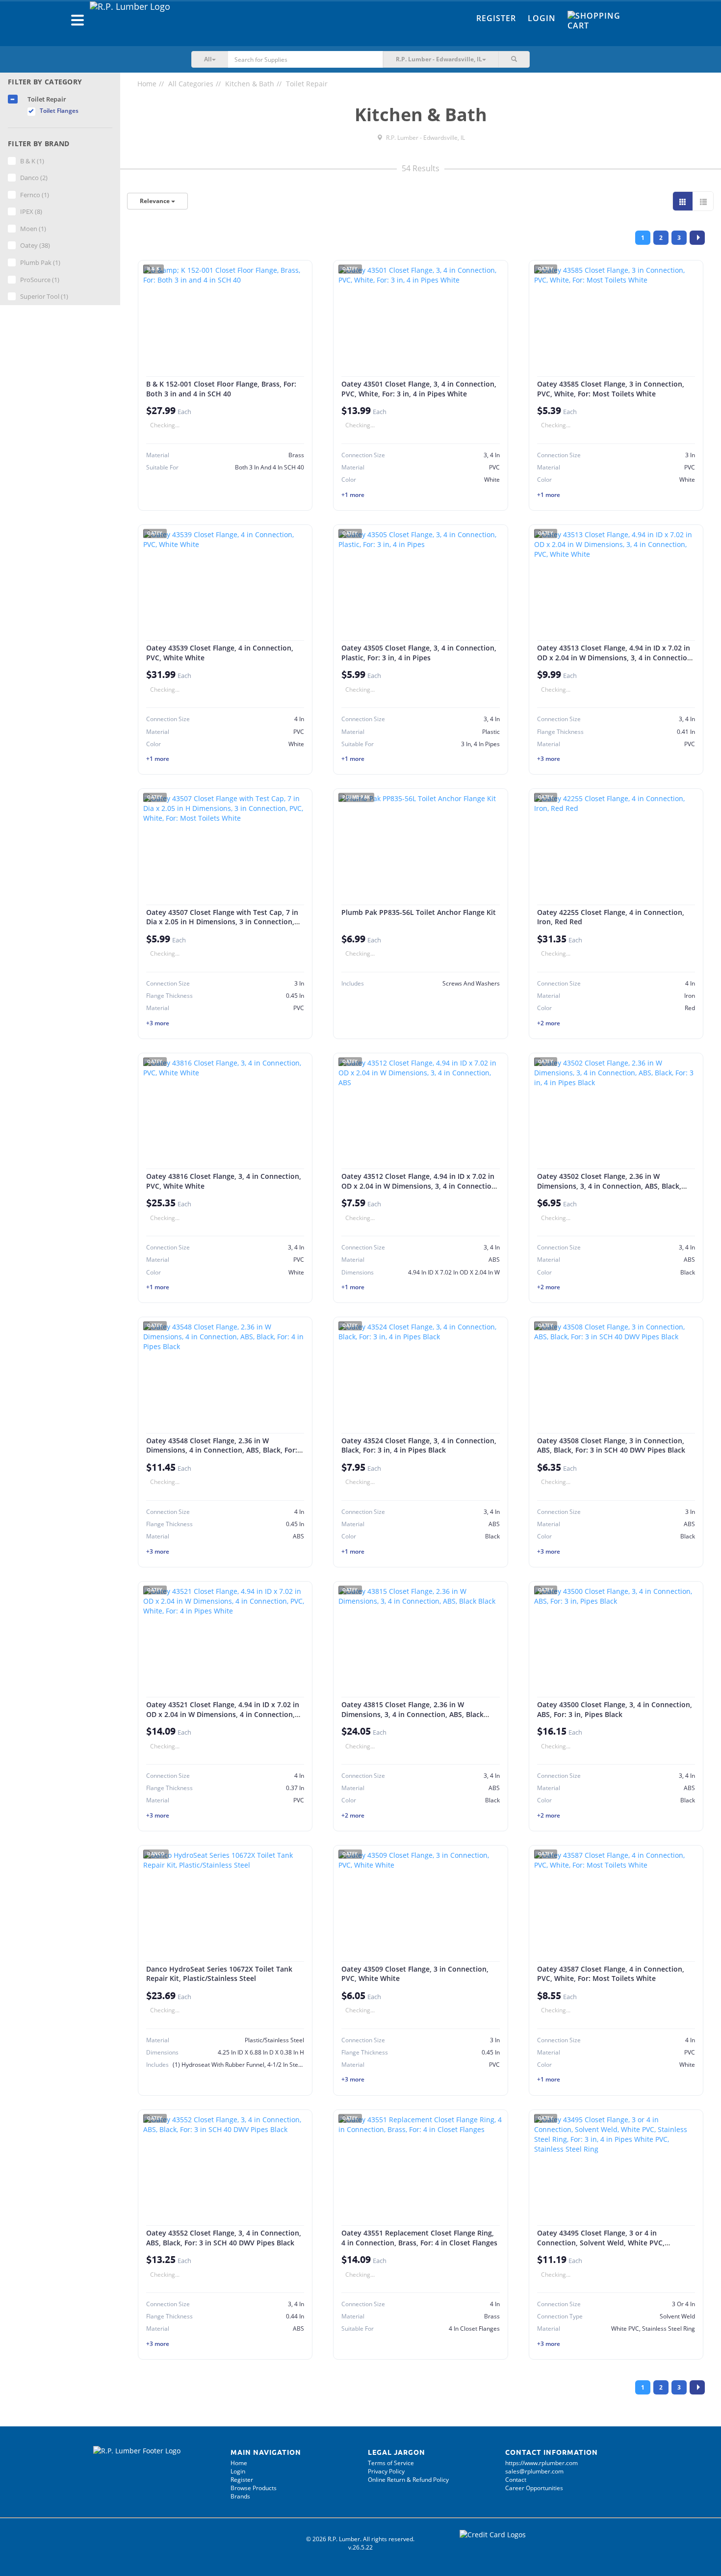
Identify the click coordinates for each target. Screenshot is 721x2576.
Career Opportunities (534, 2488)
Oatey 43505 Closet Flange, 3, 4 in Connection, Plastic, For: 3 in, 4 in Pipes (419, 653)
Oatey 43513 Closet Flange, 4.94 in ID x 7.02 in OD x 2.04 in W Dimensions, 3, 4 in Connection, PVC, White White (615, 657)
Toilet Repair (307, 84)
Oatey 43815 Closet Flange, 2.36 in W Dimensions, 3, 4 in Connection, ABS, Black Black (412, 1714)
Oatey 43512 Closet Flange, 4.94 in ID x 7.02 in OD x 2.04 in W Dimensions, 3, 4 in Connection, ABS (420, 1186)
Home (147, 84)
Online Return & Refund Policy (408, 2480)
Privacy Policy (386, 2471)
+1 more (353, 495)
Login (542, 18)
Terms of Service (391, 2463)
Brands (240, 2496)
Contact (516, 2480)
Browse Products (254, 2488)
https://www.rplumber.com (541, 2463)
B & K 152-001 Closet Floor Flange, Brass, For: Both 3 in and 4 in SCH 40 (221, 389)
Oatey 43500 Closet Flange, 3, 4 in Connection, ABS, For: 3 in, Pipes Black (615, 1709)
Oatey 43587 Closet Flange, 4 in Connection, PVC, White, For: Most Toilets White (611, 1974)
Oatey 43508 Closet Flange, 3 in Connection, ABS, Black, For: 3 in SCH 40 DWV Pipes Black (611, 1445)
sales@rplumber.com (534, 2471)
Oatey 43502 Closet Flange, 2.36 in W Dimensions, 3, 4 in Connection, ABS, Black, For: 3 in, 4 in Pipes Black (609, 1186)
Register (496, 18)
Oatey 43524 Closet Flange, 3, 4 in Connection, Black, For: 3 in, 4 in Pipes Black (419, 1445)
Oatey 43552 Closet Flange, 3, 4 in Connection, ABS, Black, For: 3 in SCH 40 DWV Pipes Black (224, 2238)
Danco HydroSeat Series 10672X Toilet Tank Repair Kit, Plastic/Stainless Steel (219, 1974)
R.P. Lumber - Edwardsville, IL (425, 138)
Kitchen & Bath (250, 84)
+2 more (549, 1023)
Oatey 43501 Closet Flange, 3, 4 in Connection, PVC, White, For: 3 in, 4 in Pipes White (419, 389)
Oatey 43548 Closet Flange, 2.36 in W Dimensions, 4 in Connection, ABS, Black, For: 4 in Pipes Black (225, 1450)
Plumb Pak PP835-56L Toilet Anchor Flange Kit (419, 912)
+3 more (549, 759)
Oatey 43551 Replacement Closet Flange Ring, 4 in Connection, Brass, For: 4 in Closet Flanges (419, 2238)
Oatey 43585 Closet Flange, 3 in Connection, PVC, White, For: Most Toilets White (611, 389)
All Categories (191, 84)
